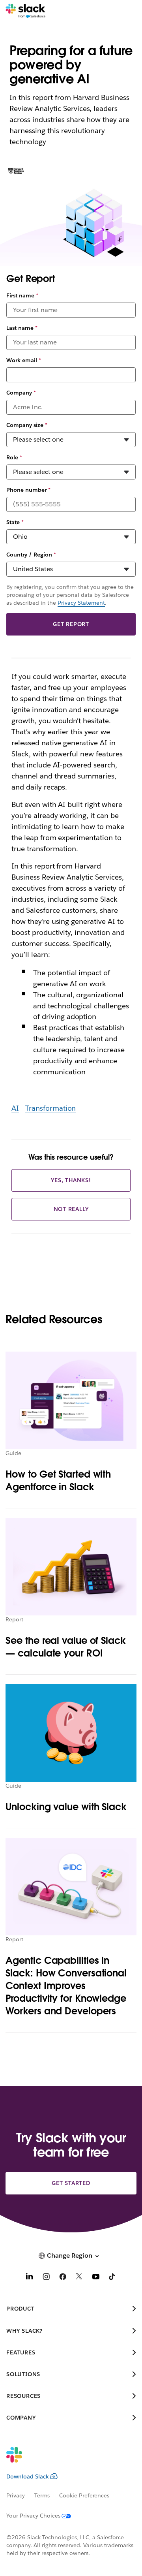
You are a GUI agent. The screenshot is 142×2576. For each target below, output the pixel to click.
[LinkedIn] (30, 2278)
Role (14, 457)
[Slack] (25, 11)
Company (21, 393)
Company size (27, 425)
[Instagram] (46, 2278)
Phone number (28, 490)
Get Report (71, 624)
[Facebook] (63, 2278)
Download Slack (28, 2476)
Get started (71, 2183)
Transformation (51, 1108)
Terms (42, 2495)
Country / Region (31, 555)
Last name (22, 328)
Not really (71, 1209)
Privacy (16, 2495)
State (15, 522)
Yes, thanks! (71, 1180)
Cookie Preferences (84, 2495)
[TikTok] (112, 2278)
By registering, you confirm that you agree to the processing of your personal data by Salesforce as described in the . (70, 595)
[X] (79, 2278)
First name (22, 295)
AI (15, 1108)
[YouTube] (96, 2278)
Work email (24, 360)
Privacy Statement (81, 603)
